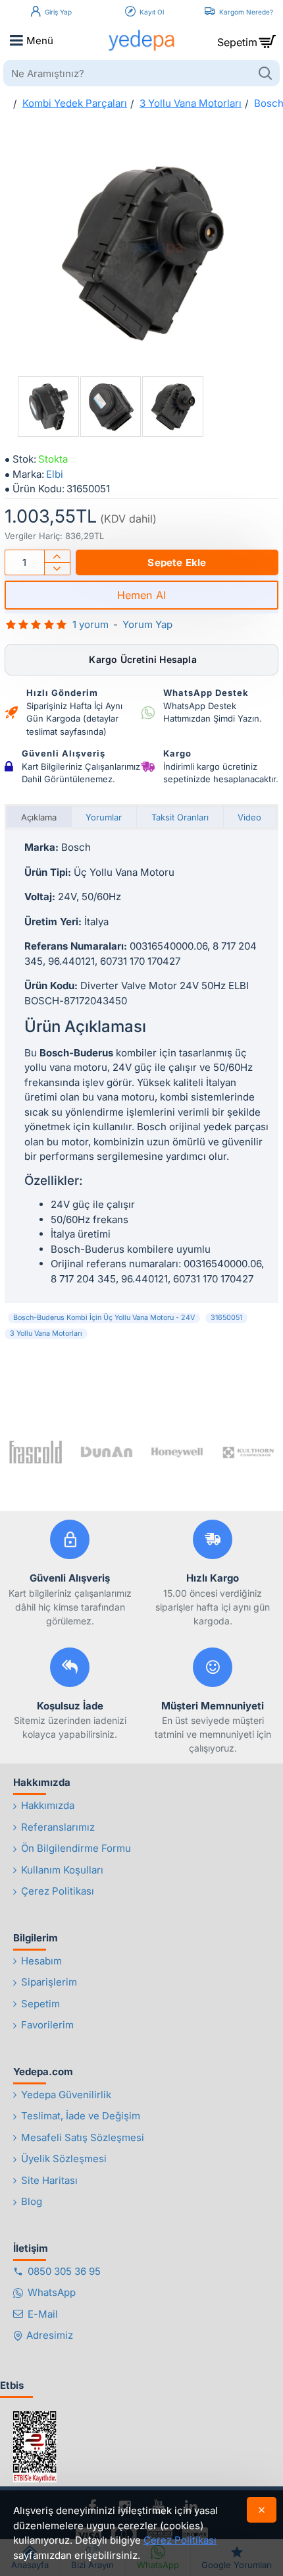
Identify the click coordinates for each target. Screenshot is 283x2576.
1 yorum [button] (90, 624)
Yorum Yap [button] (147, 624)
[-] (57, 568)
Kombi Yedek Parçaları (75, 103)
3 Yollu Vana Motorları (191, 103)
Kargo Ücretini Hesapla (141, 659)
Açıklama (39, 817)
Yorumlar (104, 817)
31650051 (226, 1318)
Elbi (55, 474)
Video (249, 817)
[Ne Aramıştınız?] (265, 73)
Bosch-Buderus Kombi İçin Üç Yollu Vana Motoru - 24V (104, 1318)
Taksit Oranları (180, 817)
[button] (177, 562)
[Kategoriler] (16, 40)
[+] (57, 557)
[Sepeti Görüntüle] (267, 40)
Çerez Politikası (180, 2540)
